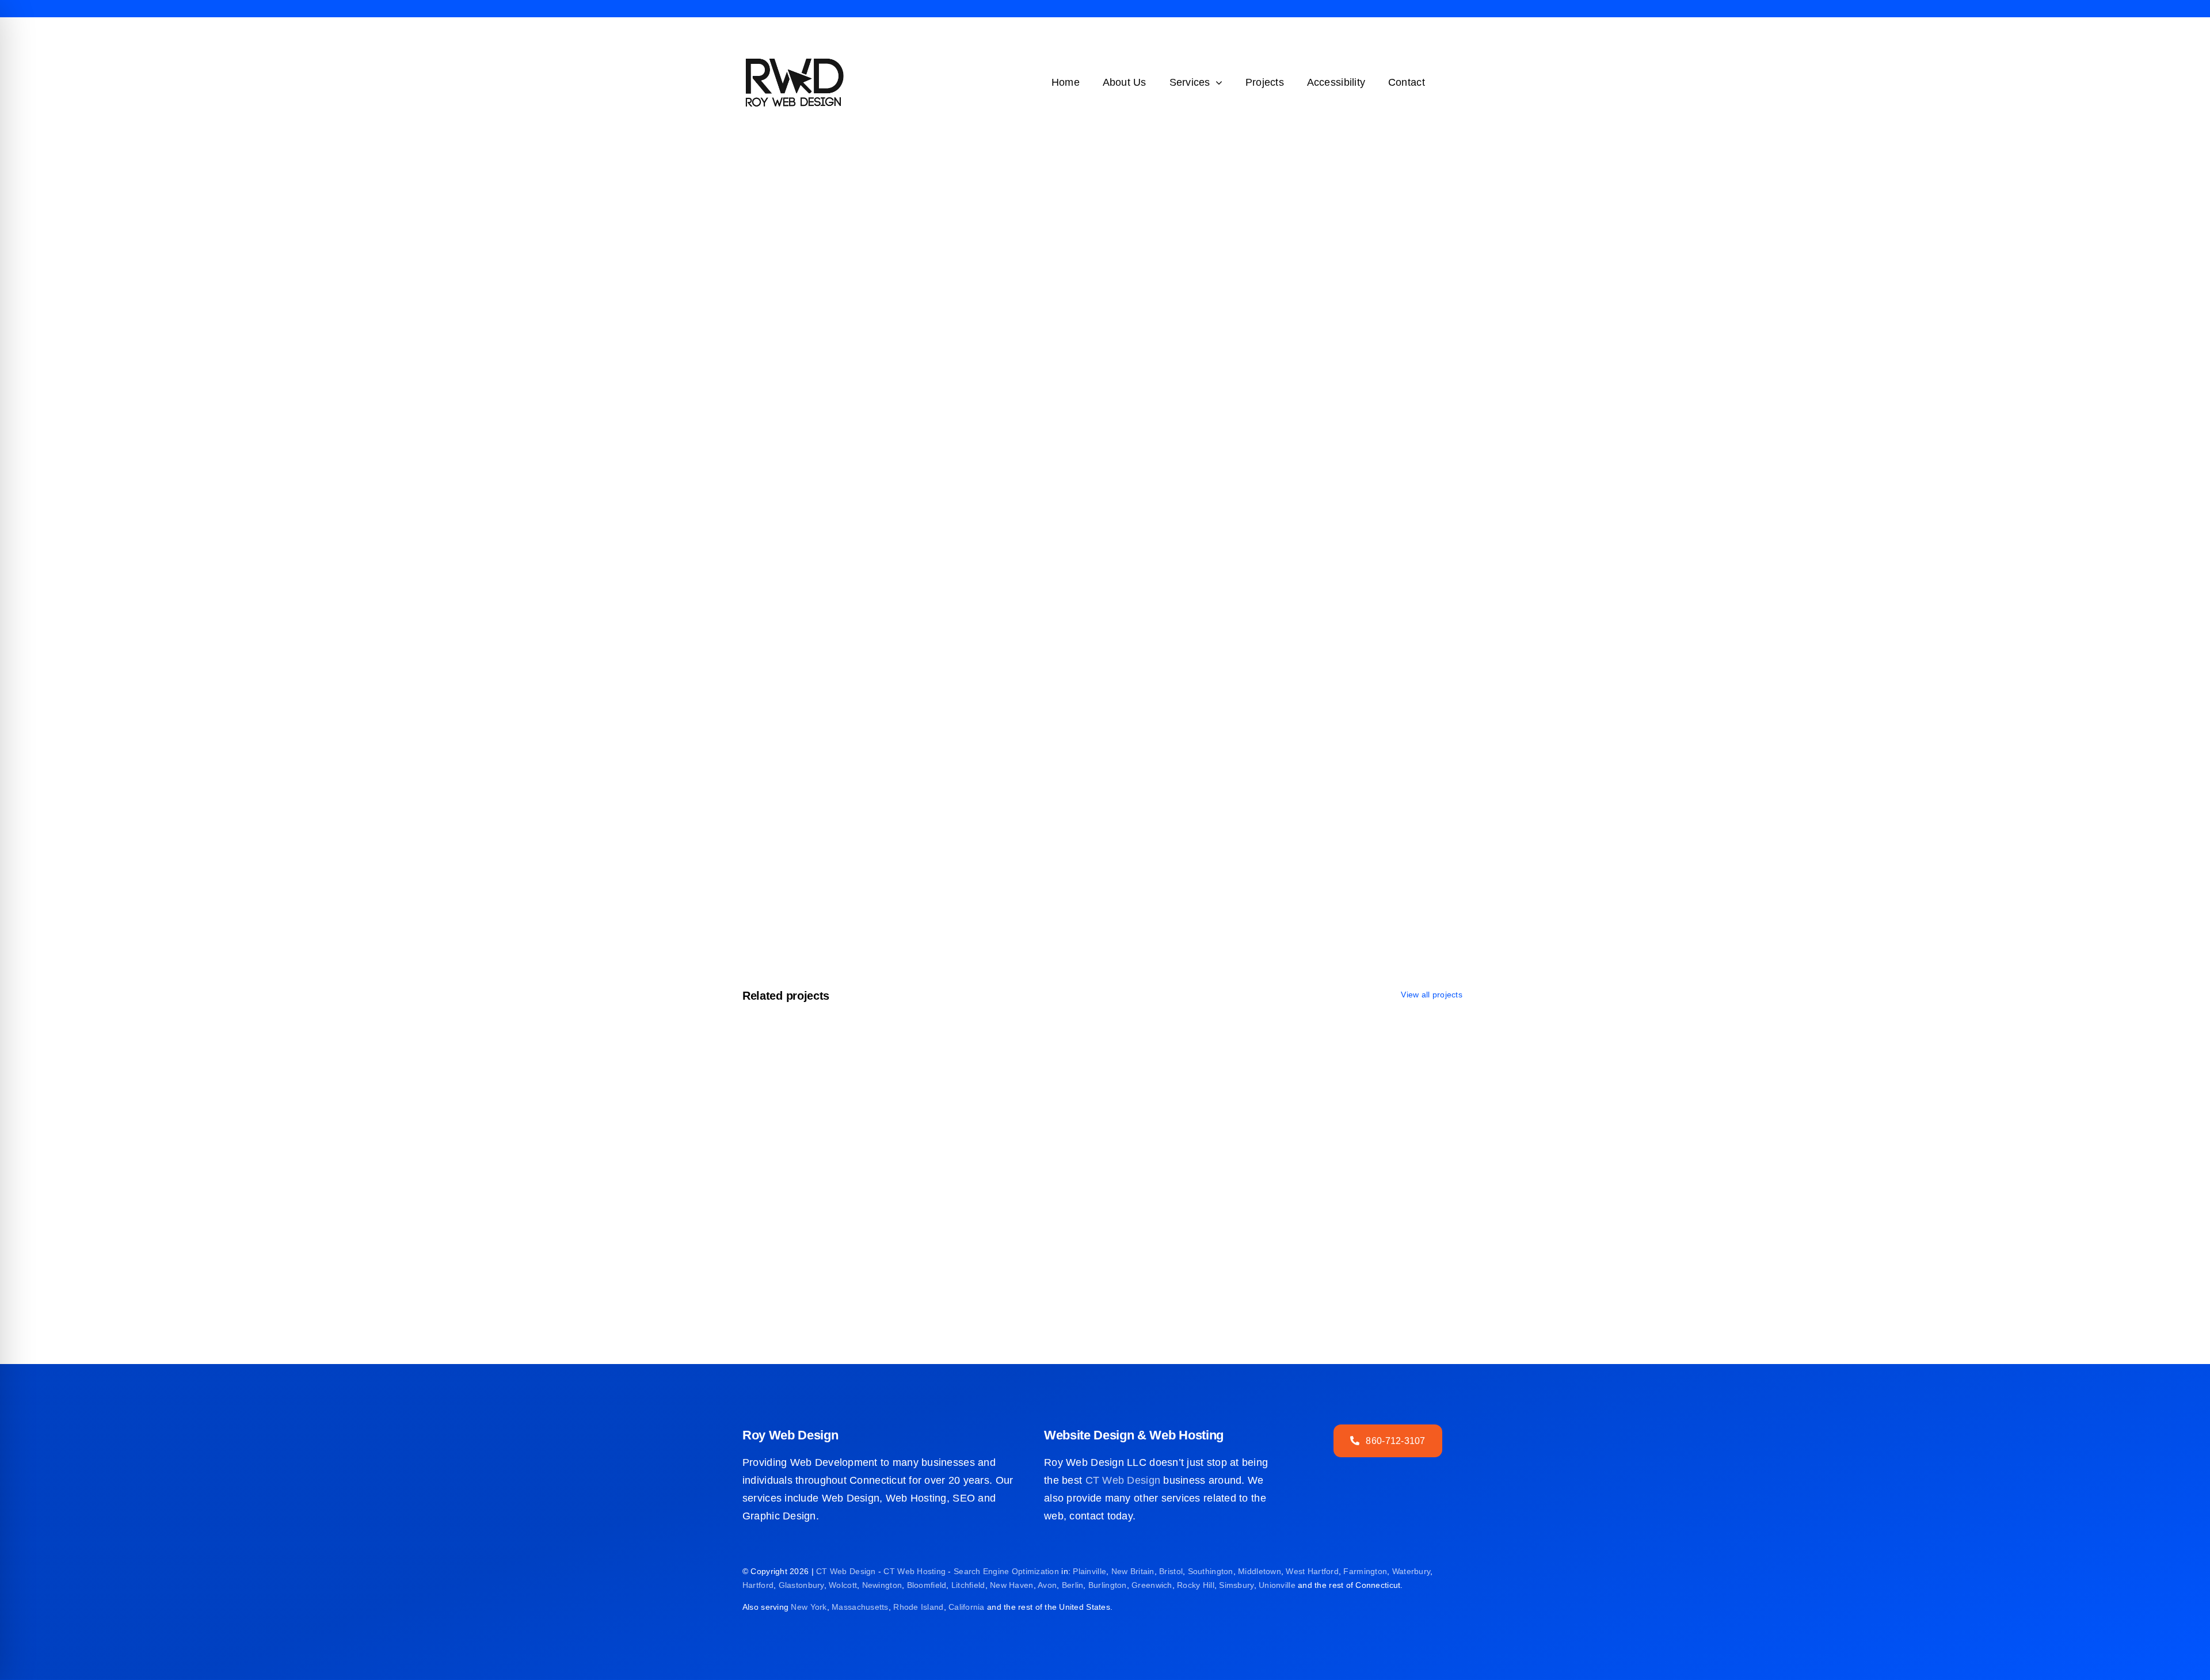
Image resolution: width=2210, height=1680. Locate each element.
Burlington (1108, 1585)
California (967, 1607)
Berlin (1073, 1585)
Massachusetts (860, 1607)
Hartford (758, 1585)
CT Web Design (1123, 1480)
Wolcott (843, 1585)
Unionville (1277, 1585)
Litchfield (968, 1585)
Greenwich (1152, 1585)
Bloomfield (927, 1585)
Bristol (1171, 1571)
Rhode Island (918, 1607)
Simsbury (1236, 1585)
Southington (1211, 1571)
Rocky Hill (1196, 1585)
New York (809, 1607)
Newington (882, 1585)
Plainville (1089, 1571)
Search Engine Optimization (1006, 1571)
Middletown (1260, 1571)
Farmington (1365, 1571)
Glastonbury (801, 1585)
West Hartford (1312, 1571)
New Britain (1133, 1571)
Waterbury (1411, 1571)
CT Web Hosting (915, 1571)
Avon (1047, 1585)
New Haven (1011, 1585)
